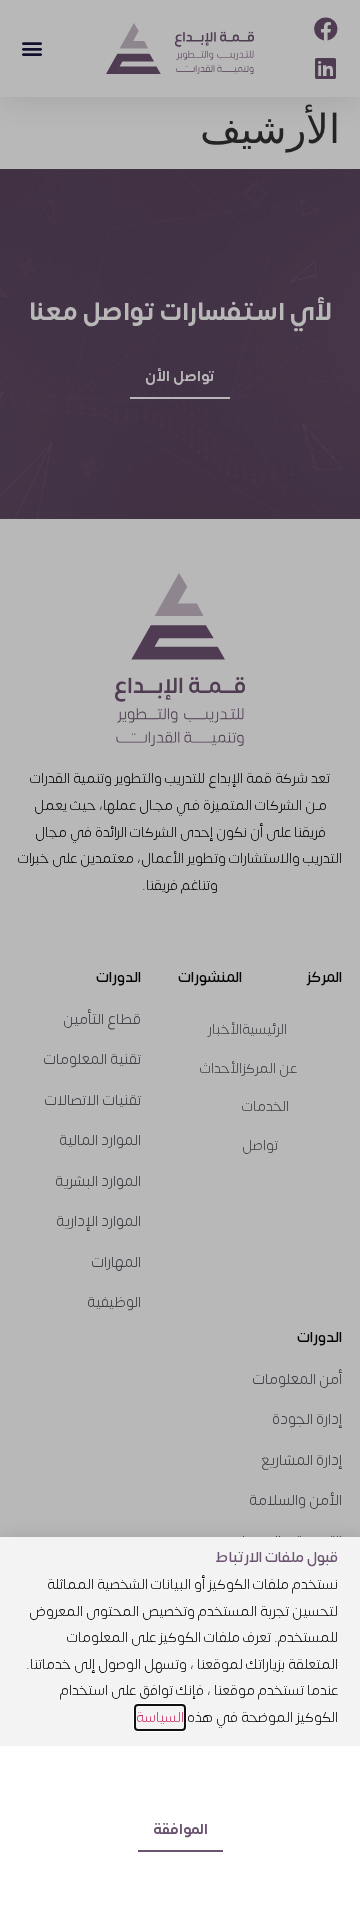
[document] (180, 953)
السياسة (160, 1717)
